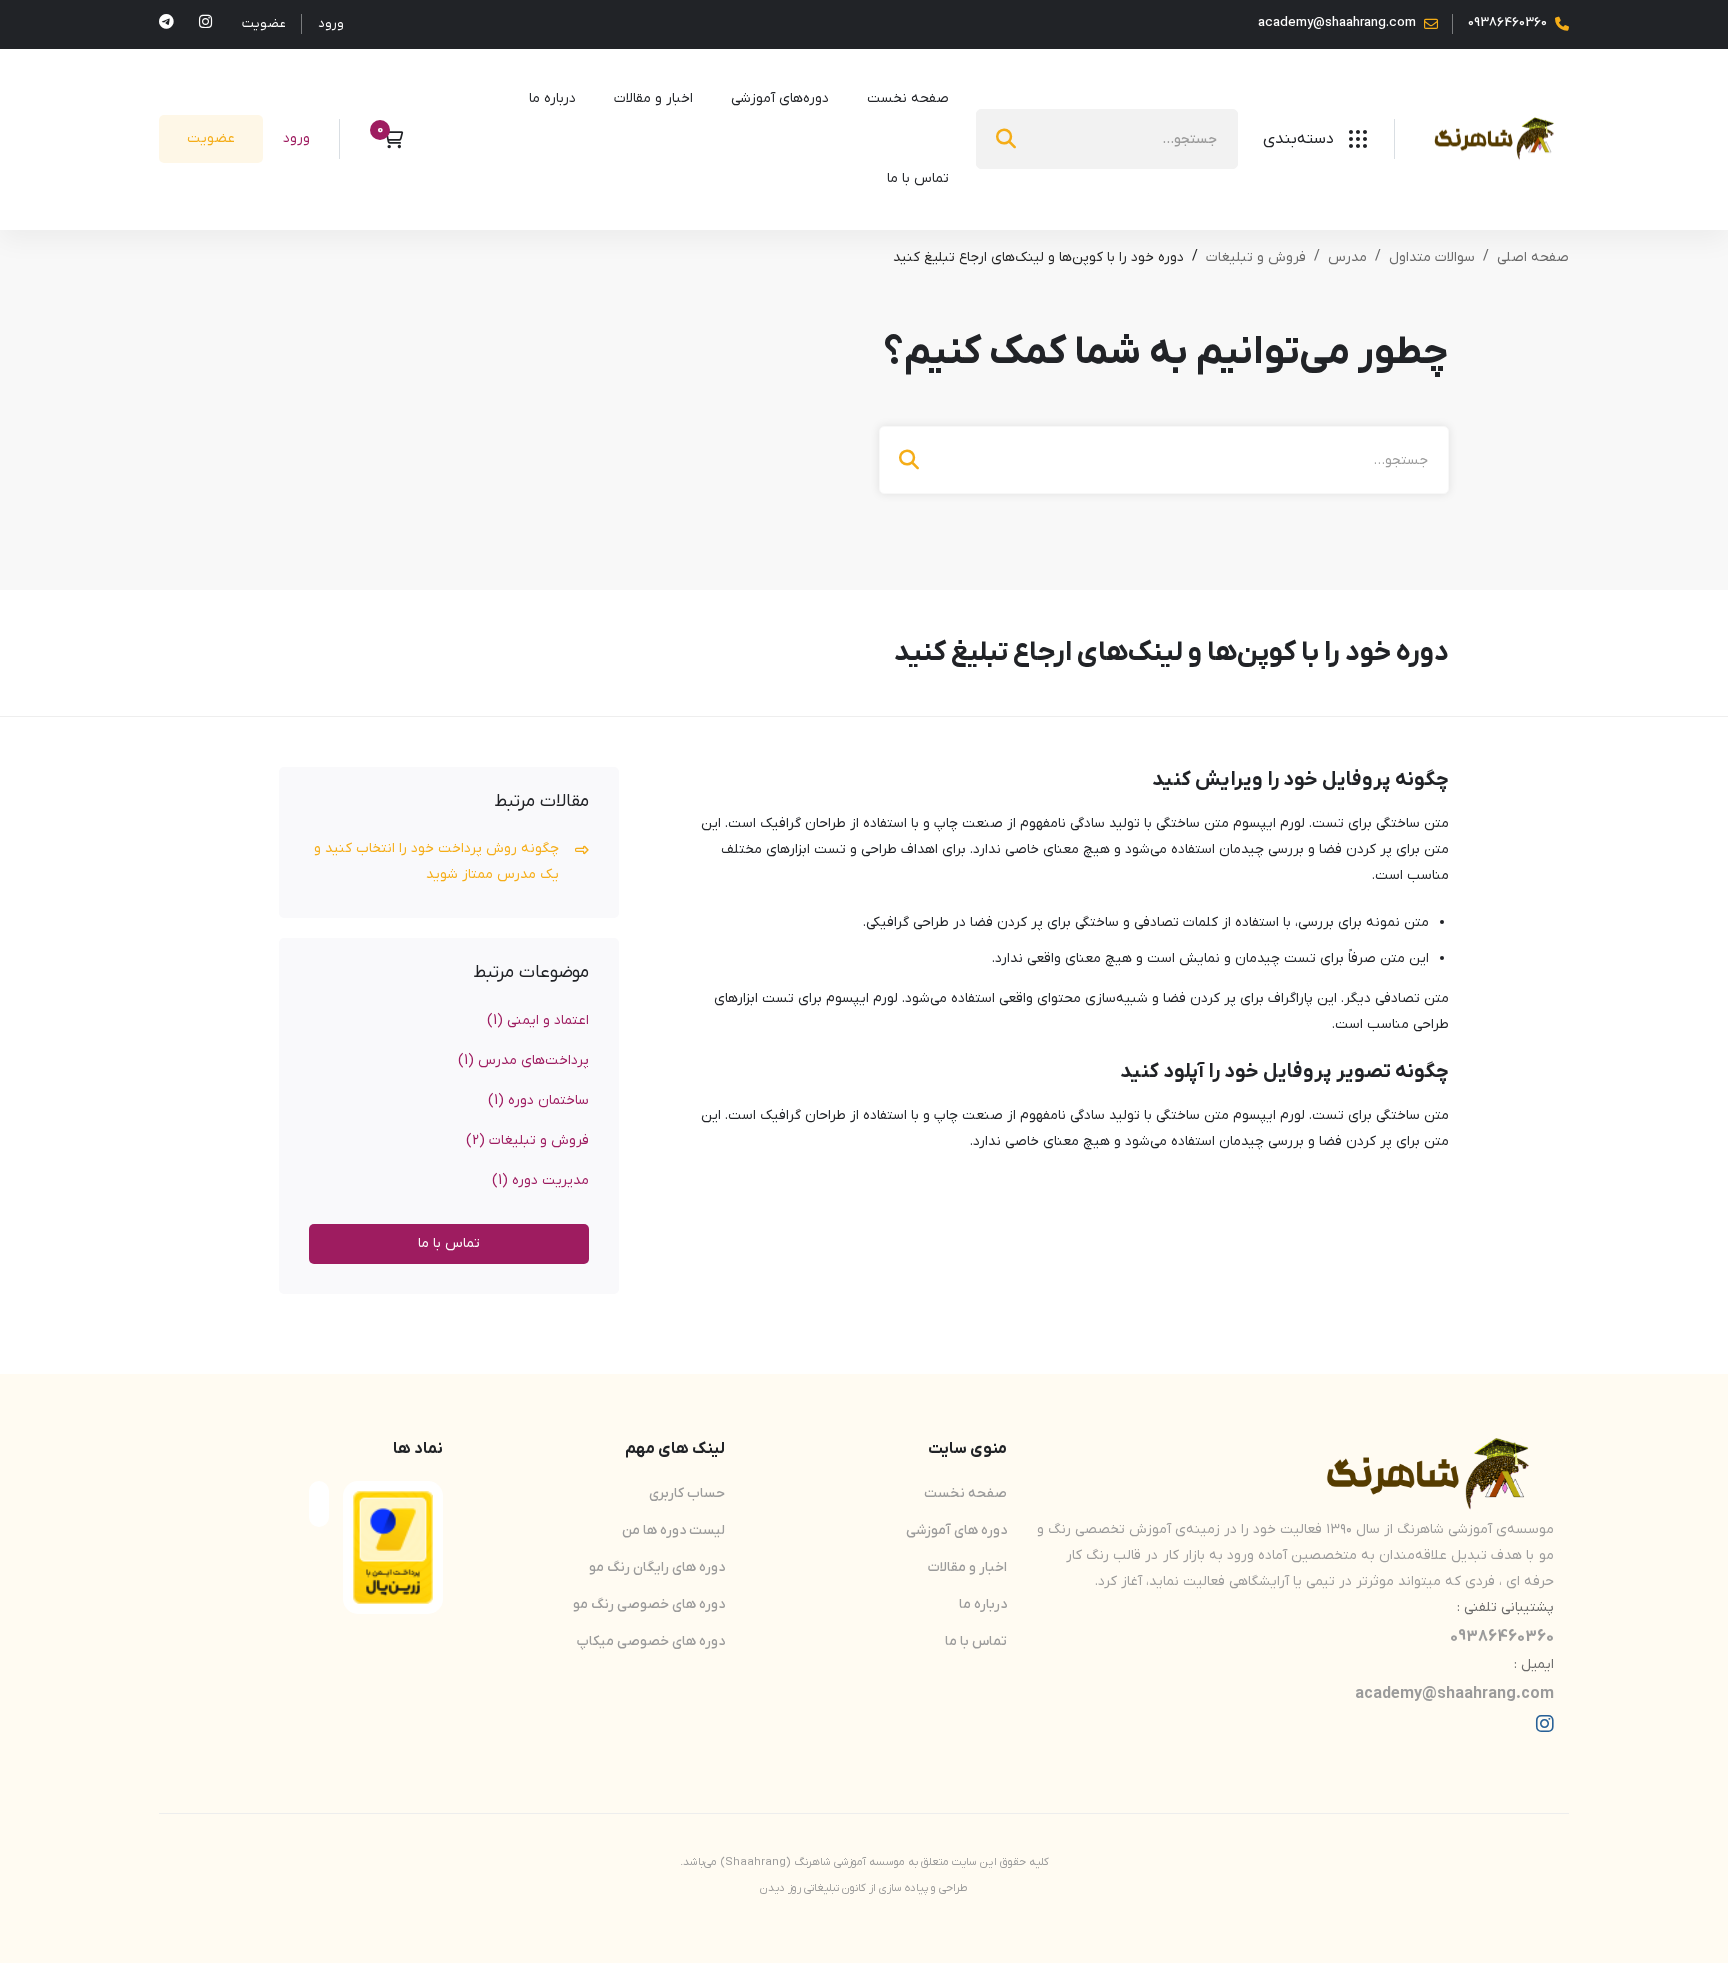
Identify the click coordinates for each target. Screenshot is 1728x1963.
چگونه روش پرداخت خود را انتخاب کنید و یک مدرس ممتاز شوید (436, 861)
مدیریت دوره (540, 1180)
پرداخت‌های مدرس (523, 1060)
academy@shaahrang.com (1454, 1694)
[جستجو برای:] (1107, 139)
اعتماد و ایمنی (538, 1020)
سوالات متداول (1432, 257)
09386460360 (1502, 1637)
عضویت (264, 23)
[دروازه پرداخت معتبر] (393, 1503)
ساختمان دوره (538, 1100)
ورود (331, 23)
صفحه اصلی (1533, 257)
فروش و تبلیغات (1256, 257)
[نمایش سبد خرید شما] (386, 139)
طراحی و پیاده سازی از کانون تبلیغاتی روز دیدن (864, 1888)
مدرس (1347, 257)
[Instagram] (1545, 1724)
